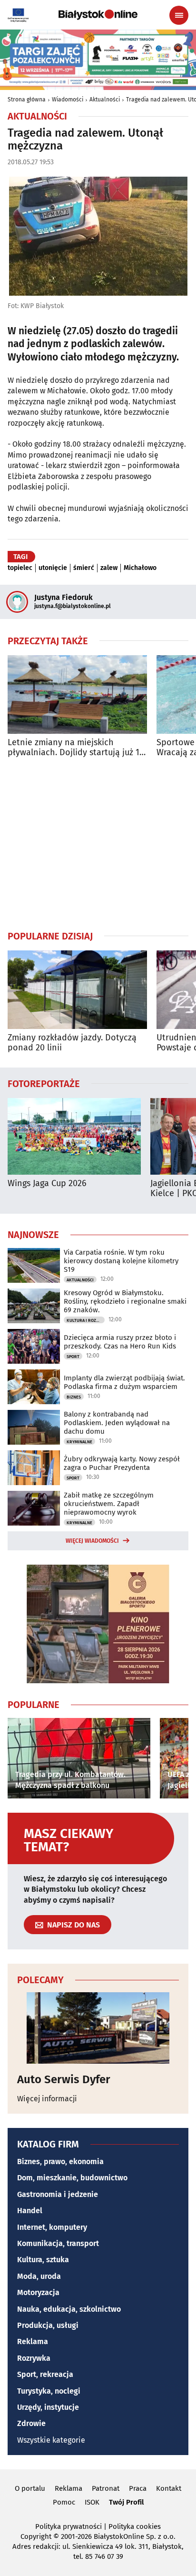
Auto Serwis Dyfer (64, 2079)
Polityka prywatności (69, 2526)
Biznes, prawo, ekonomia (60, 2162)
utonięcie (53, 568)
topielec (20, 568)
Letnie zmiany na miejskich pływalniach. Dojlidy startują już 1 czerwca (73, 748)
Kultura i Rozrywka (86, 1320)
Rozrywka (34, 2358)
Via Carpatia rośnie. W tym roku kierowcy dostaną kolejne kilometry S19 (121, 1261)
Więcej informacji (47, 2099)
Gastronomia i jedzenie (58, 2194)
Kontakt (169, 2488)
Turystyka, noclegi (49, 2391)
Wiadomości (68, 100)
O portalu (30, 2488)
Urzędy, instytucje (48, 2407)
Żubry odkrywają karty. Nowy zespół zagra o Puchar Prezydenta (122, 1463)
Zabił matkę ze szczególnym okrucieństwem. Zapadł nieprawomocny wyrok (109, 1504)
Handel (30, 2211)
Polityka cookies (135, 2526)
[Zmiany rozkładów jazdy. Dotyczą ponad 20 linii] (77, 990)
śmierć (84, 568)
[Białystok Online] (98, 15)
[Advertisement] (98, 844)
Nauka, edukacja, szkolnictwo (69, 2309)
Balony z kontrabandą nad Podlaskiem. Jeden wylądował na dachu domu (117, 1423)
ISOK (92, 2502)
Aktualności (105, 100)
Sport (73, 1357)
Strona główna (27, 100)
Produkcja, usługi (48, 2325)
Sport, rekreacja (45, 2374)
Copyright (36, 2536)
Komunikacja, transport (58, 2243)
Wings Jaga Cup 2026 (47, 1183)
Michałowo (140, 568)
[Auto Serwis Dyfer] (98, 2028)
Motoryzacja (38, 2292)
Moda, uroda (39, 2276)
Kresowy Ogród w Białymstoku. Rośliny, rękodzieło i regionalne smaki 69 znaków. (125, 1301)
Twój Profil (126, 2502)
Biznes (74, 1397)
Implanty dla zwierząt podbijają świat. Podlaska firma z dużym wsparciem (124, 1382)
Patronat (106, 2488)
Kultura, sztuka (43, 2260)
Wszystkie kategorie (51, 2440)
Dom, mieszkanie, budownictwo (72, 2178)
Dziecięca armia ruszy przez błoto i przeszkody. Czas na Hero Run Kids (120, 1342)
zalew (109, 568)
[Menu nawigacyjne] (179, 15)
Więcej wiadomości (92, 1541)
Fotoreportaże (44, 1083)
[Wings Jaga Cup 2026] (74, 1136)
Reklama (33, 2341)
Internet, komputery (52, 2227)
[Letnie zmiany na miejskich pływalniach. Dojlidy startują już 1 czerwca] (77, 694)
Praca (138, 2488)
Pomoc (64, 2502)
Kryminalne (79, 1442)
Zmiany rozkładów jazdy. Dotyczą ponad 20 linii (72, 1043)
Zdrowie (31, 2423)
